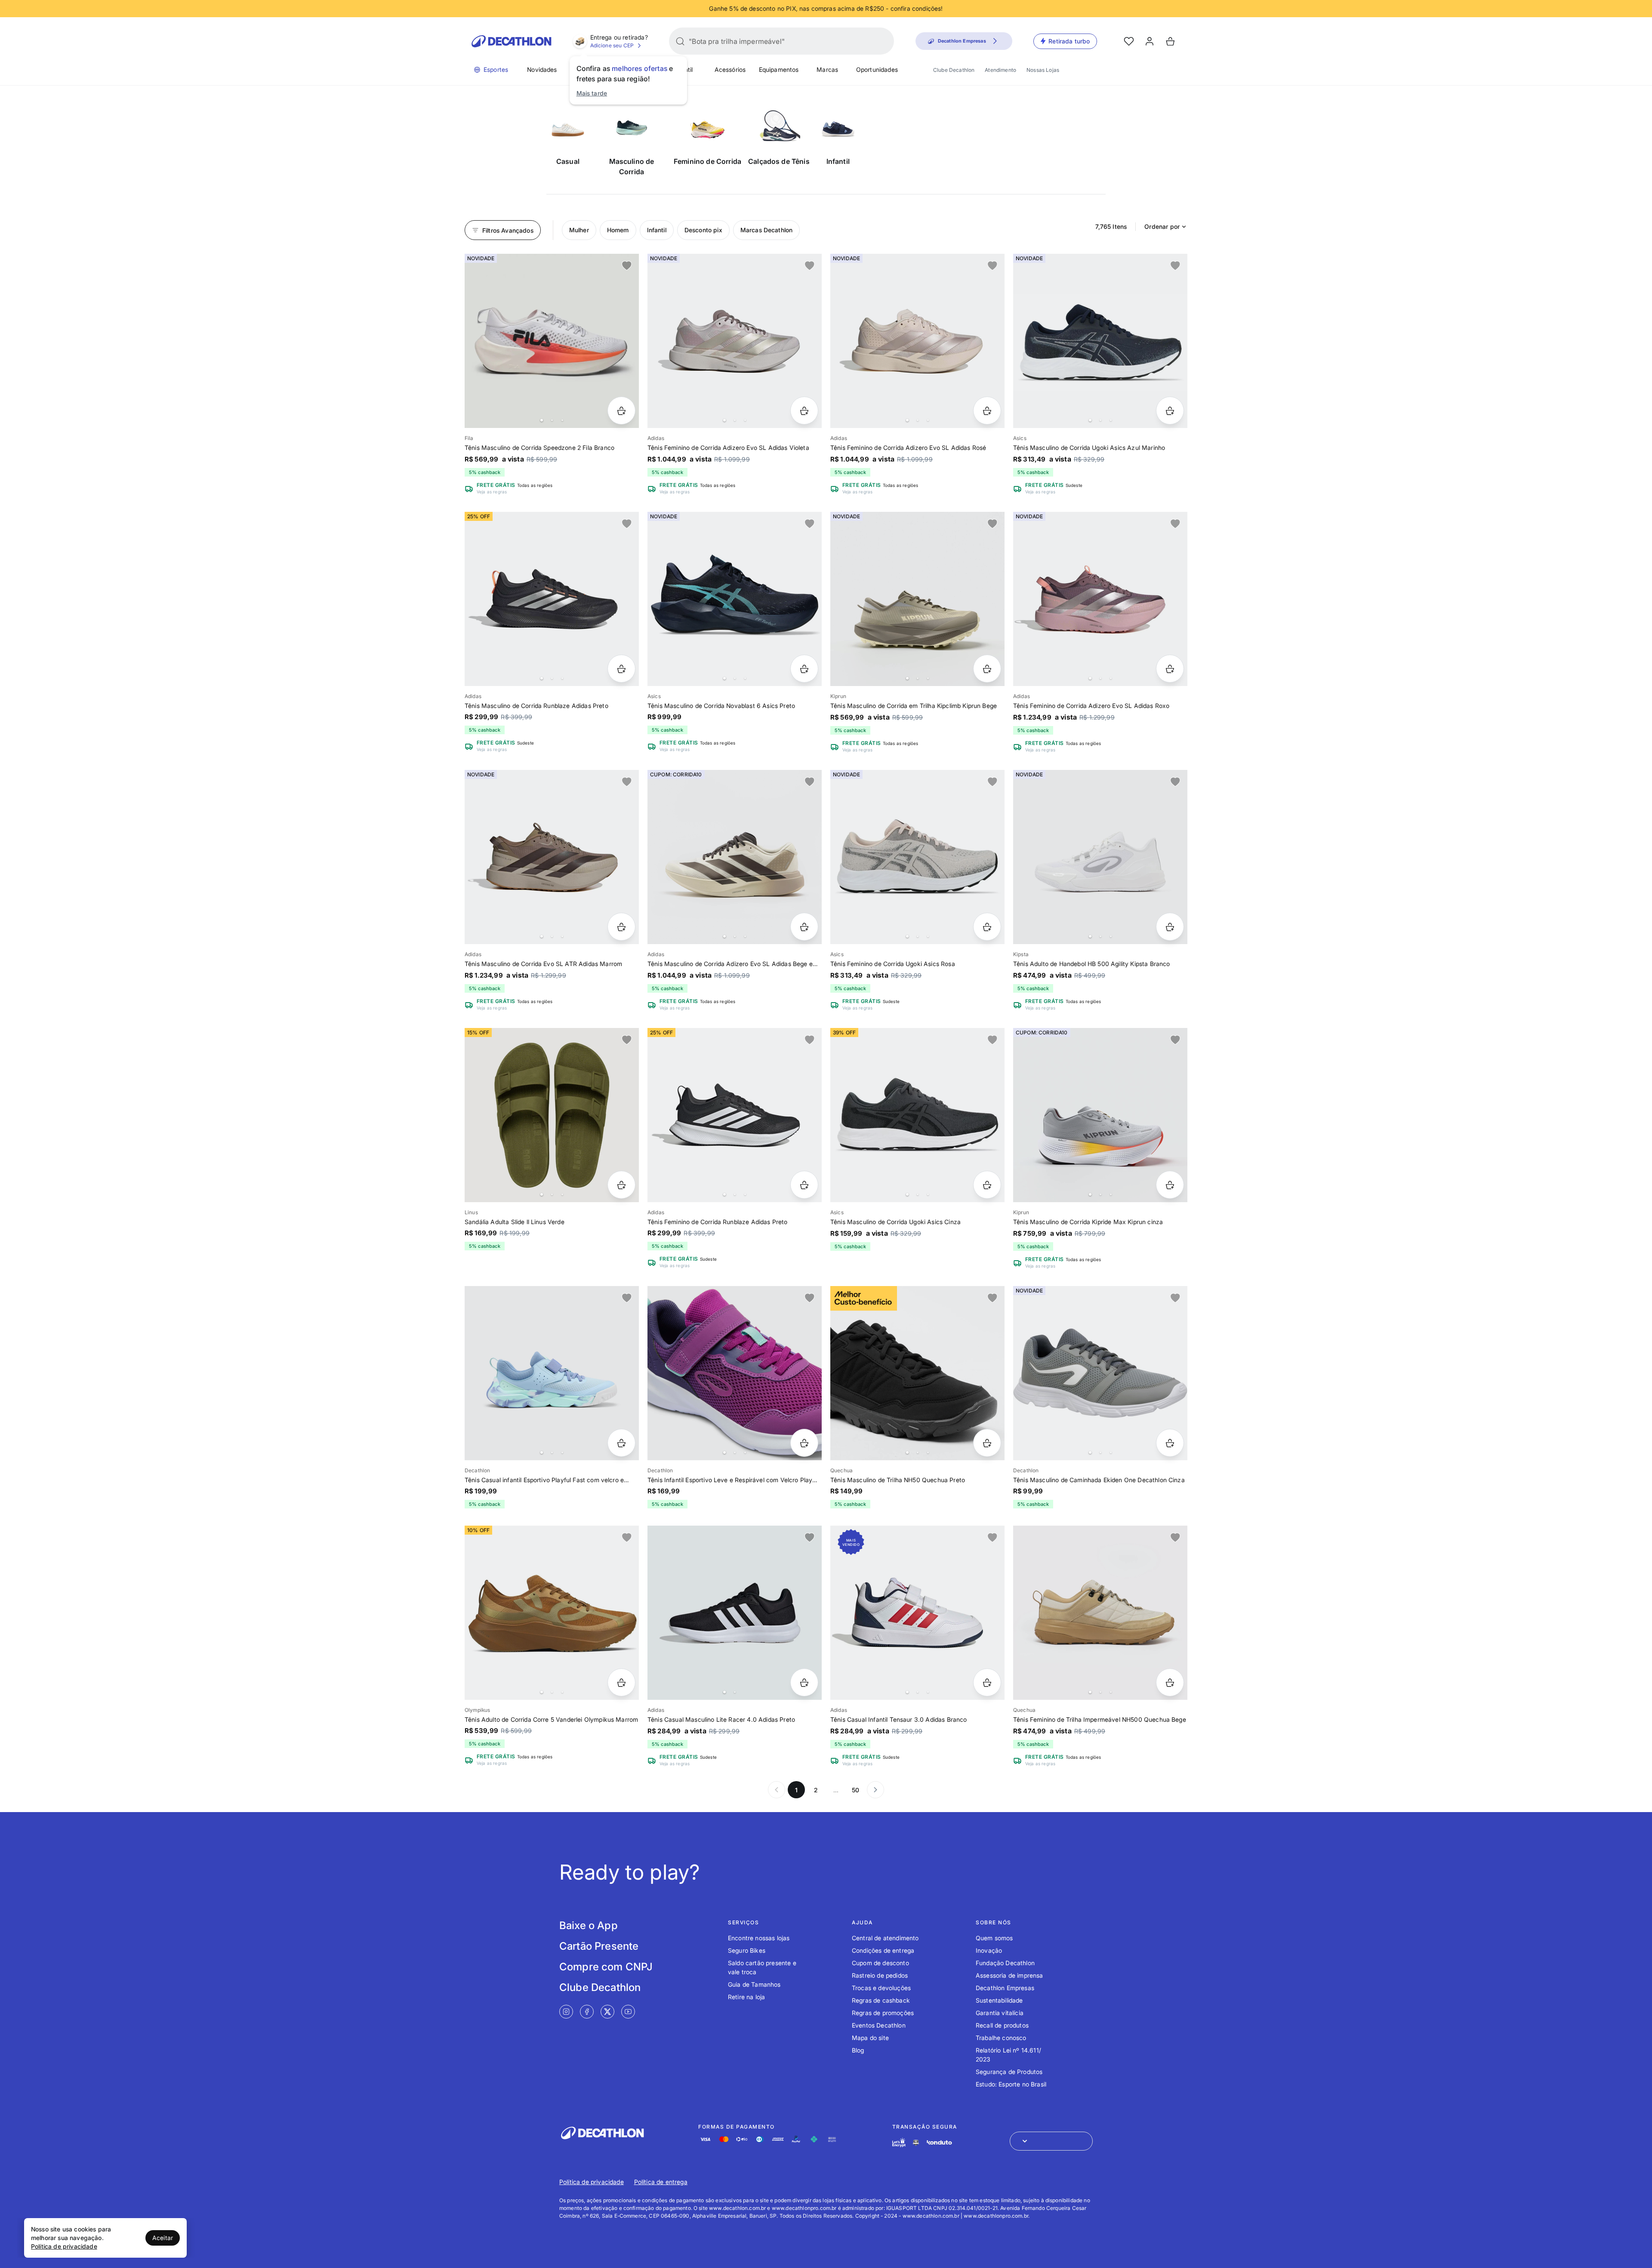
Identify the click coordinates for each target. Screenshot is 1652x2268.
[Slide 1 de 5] (735, 1115)
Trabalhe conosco (1001, 2038)
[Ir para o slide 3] (562, 420)
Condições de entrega (883, 1950)
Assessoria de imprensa (1009, 1975)
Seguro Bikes (747, 1950)
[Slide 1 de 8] (735, 341)
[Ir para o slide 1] (542, 420)
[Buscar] (680, 41)
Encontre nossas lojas (759, 1938)
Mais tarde (592, 93)
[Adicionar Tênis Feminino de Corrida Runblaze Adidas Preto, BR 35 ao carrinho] (804, 1185)
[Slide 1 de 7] (1100, 341)
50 (855, 1790)
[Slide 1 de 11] (917, 599)
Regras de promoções (883, 2013)
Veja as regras (492, 492)
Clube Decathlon (954, 70)
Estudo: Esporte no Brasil (1011, 2084)
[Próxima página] (875, 1790)
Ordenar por (1162, 226)
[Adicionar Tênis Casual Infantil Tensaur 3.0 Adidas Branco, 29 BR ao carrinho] (987, 1682)
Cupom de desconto (880, 1963)
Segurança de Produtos (1009, 2072)
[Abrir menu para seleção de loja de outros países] (1051, 2141)
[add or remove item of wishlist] (627, 266)
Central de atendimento (885, 1938)
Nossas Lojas (1043, 70)
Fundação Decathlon (1005, 1963)
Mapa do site (870, 2038)
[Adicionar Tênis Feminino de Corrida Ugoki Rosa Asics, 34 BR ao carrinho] (987, 927)
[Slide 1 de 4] (735, 599)
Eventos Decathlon (879, 2025)
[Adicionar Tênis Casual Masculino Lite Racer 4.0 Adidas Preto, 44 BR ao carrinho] (804, 1682)
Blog (858, 2050)
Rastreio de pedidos (880, 1975)
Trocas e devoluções (881, 1988)
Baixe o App (589, 1925)
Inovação (989, 1950)
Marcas (827, 69)
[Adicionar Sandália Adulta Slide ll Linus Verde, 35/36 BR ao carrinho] (621, 1185)
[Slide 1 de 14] (917, 341)
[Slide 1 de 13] (552, 341)
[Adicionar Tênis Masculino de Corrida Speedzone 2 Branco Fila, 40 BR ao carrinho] (621, 411)
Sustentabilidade (999, 2000)
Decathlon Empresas (1005, 1988)
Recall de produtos (1002, 2025)
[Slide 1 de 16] (552, 599)
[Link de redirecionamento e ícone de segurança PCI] (916, 2143)
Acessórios (730, 69)
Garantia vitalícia (1000, 2013)
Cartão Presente (599, 1946)
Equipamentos (779, 69)
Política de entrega (661, 2182)
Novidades (542, 69)
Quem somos (994, 1938)
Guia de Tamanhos (754, 1984)
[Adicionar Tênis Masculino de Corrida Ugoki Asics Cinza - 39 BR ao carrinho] (987, 1185)
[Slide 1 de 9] (1100, 599)
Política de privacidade (592, 2182)
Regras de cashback (881, 2000)
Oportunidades (877, 69)
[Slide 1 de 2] (735, 1613)
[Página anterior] (777, 1790)
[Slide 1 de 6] (1100, 1373)
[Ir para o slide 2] (552, 420)
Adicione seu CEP (612, 45)
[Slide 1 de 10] (1100, 1115)
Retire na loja (746, 1997)
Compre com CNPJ (606, 1967)
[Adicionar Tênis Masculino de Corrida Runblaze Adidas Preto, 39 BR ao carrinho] (621, 669)
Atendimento (1000, 70)
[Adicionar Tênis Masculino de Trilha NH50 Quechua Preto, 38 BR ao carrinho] (987, 1443)
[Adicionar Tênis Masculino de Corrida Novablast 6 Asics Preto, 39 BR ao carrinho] (804, 669)
